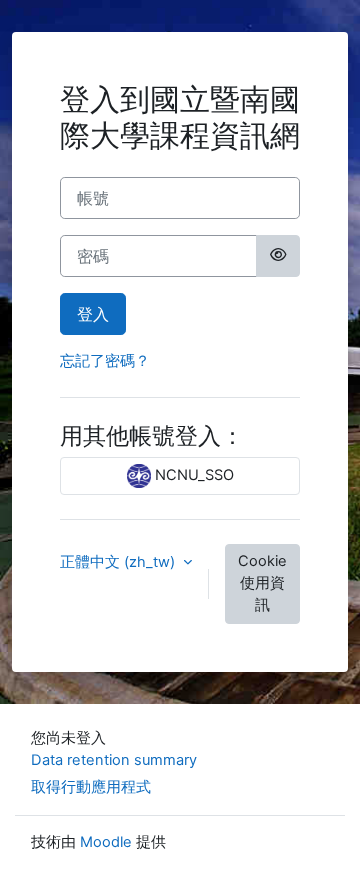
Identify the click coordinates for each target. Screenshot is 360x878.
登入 (93, 314)
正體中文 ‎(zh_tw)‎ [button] (119, 562)
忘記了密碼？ (105, 361)
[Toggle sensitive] (278, 256)
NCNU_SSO (192, 475)
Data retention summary (114, 760)
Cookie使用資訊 (262, 583)
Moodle (106, 842)
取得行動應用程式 (91, 787)
